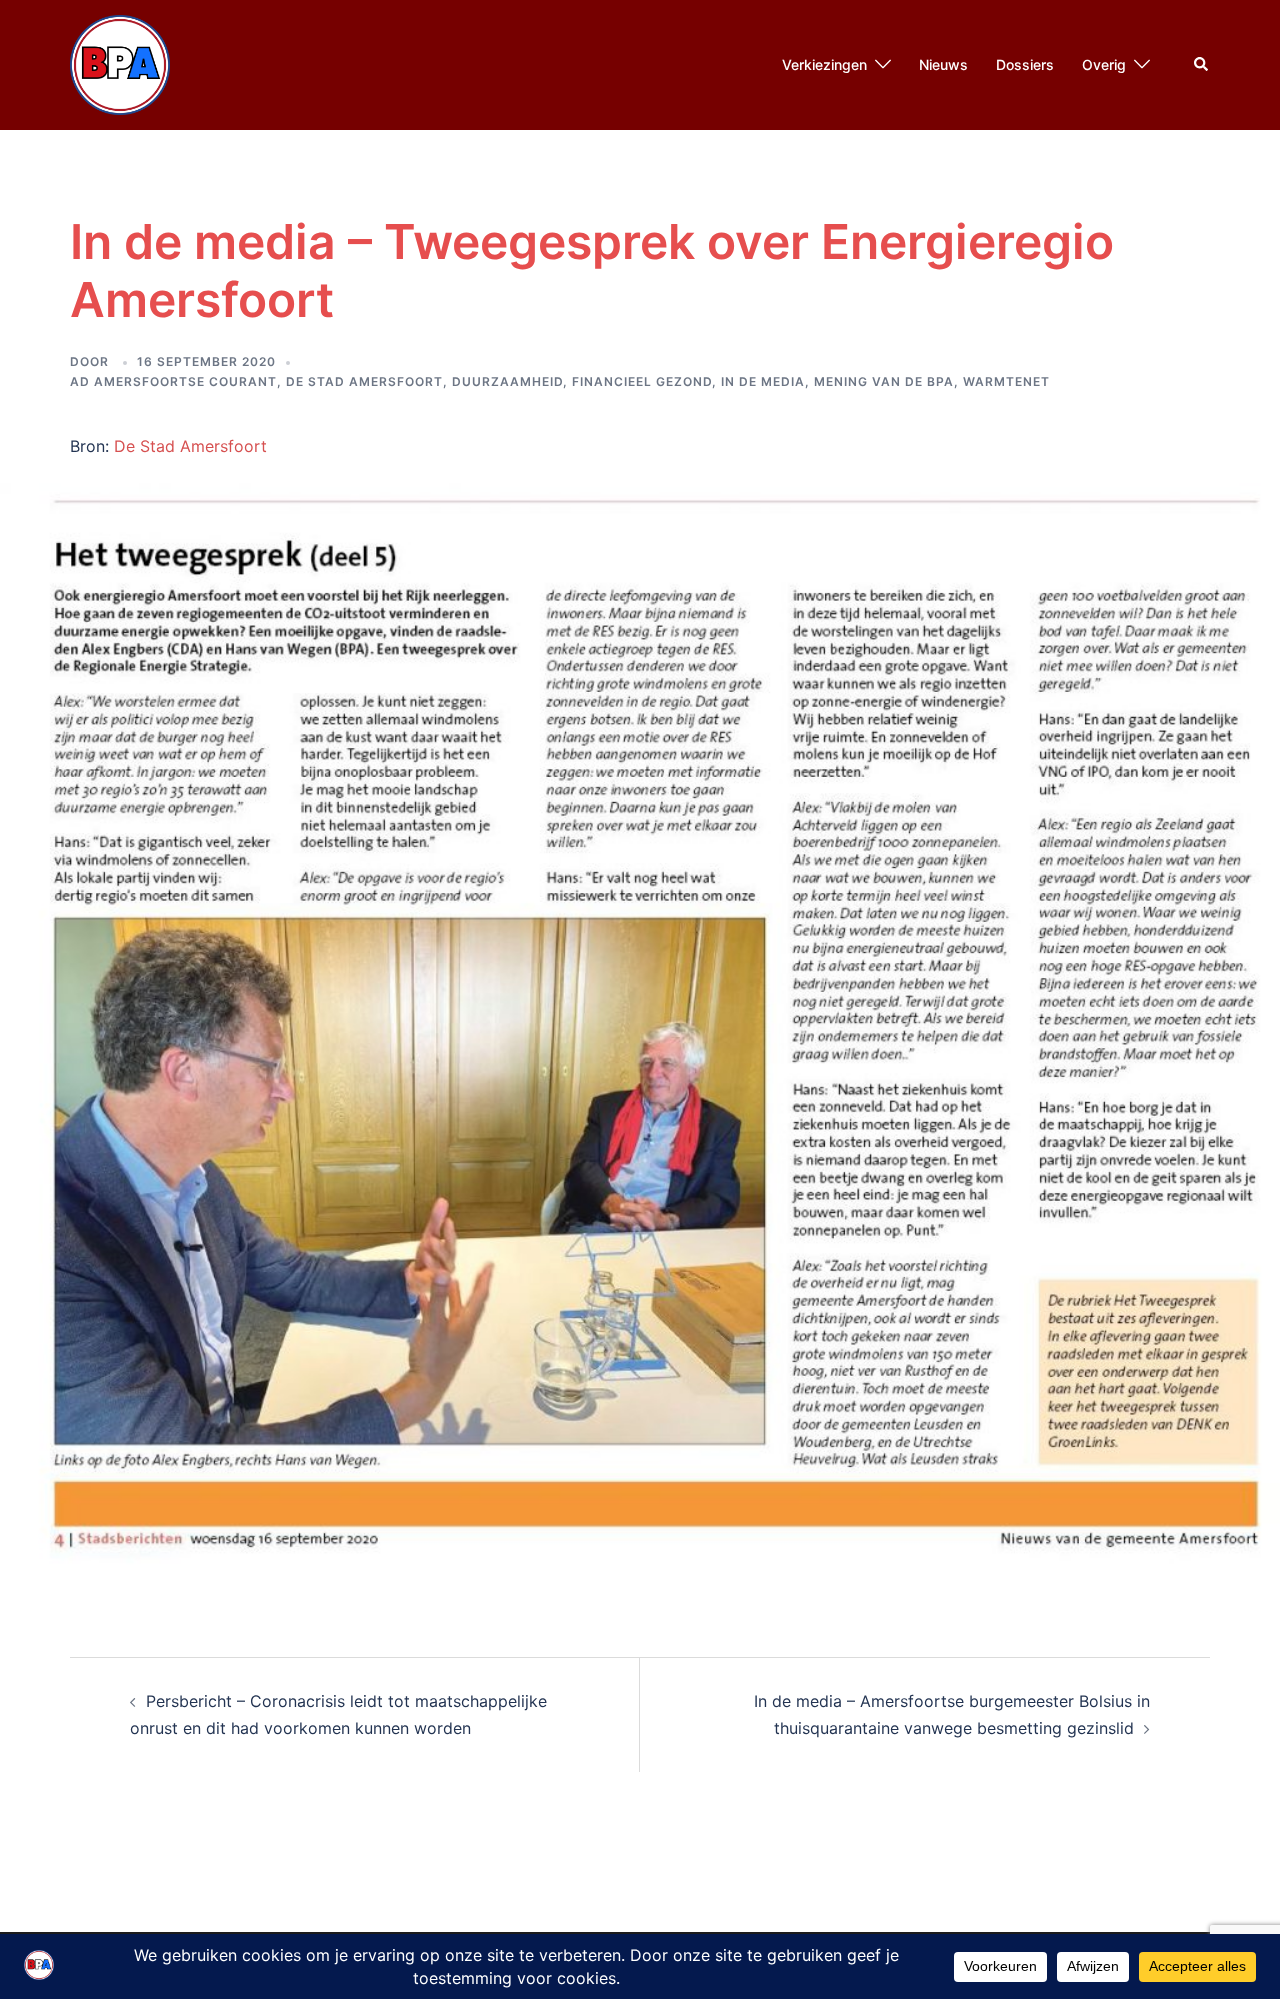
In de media (763, 381)
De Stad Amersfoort (364, 381)
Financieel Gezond (642, 381)
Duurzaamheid (507, 381)
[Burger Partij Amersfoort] (120, 63)
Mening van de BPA (884, 381)
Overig (1104, 64)
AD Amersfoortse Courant (173, 381)
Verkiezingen (824, 64)
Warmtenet (1006, 381)
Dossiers (1025, 64)
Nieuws (943, 64)
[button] (1202, 65)
